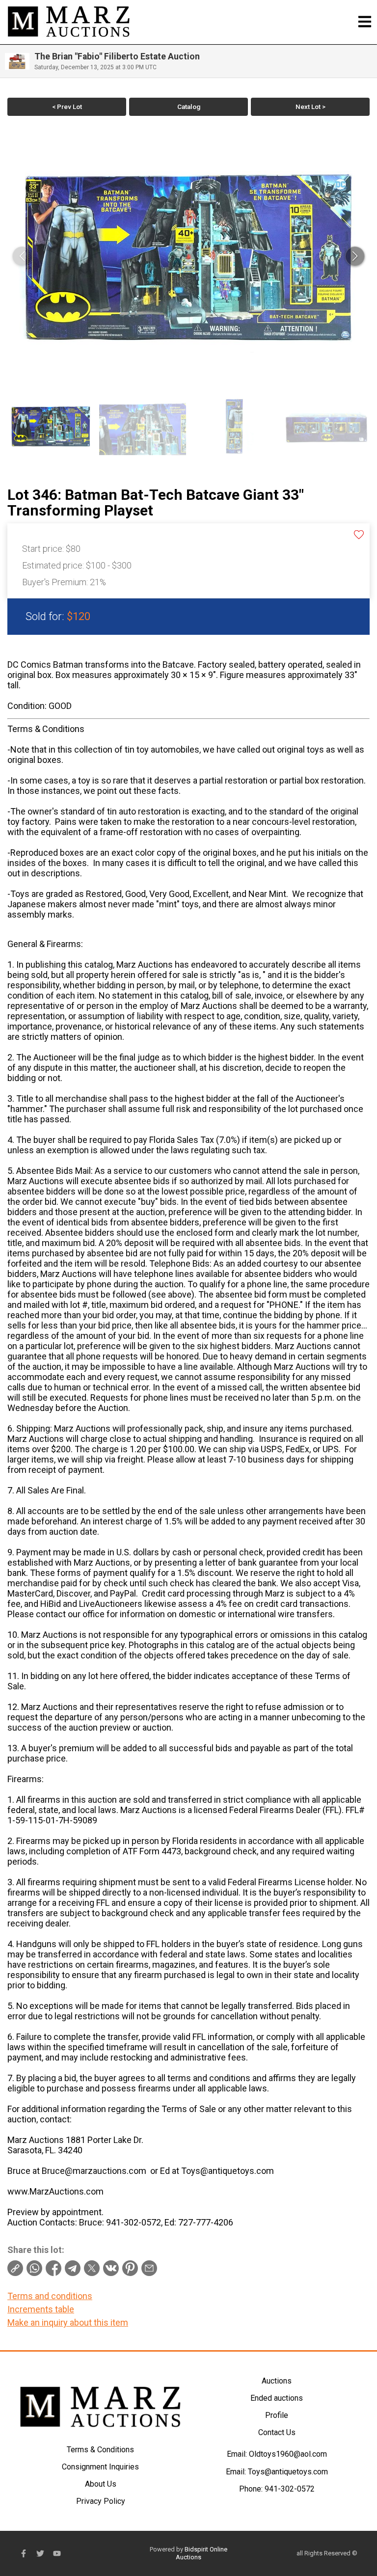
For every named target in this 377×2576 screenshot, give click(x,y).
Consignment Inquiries (100, 2467)
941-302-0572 (290, 2489)
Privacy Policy (101, 2501)
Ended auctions (277, 2398)
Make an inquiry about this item (68, 2322)
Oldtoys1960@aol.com (288, 2454)
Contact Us (277, 2432)
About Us (101, 2484)
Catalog (189, 107)
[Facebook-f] (24, 2553)
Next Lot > (310, 107)
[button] (355, 256)
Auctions (277, 2381)
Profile (277, 2415)
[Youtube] (57, 2553)
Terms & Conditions (100, 2450)
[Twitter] (40, 2553)
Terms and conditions (50, 2296)
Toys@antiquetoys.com (288, 2472)
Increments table (41, 2309)
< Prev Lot (67, 107)
